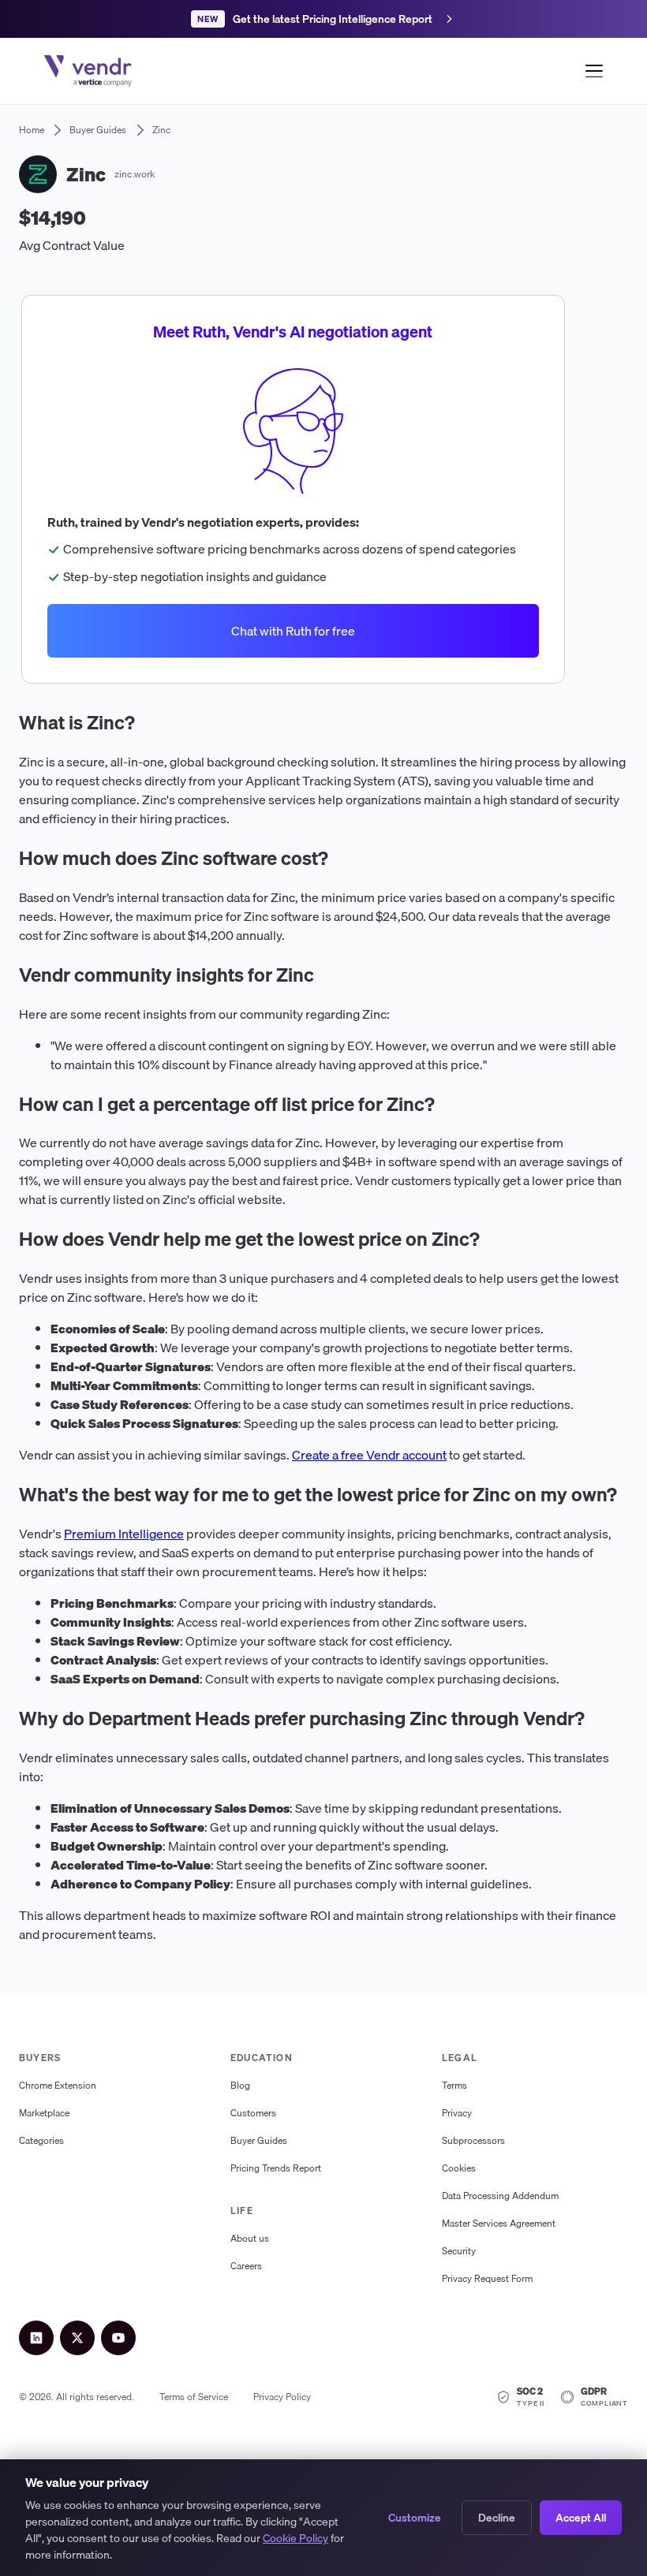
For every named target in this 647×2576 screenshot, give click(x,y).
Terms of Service (194, 2397)
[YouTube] (118, 2338)
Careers (246, 2266)
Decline (497, 2518)
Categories (41, 2140)
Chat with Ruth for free (293, 631)
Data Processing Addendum (500, 2196)
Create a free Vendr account (369, 1455)
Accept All (581, 2518)
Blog (240, 2085)
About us (250, 2238)
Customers (253, 2113)
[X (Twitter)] (77, 2338)
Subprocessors (473, 2140)
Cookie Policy (295, 2538)
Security (459, 2251)
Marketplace (44, 2113)
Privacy (457, 2113)
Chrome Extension (58, 2085)
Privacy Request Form (487, 2278)
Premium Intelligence (124, 1534)
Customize (415, 2518)
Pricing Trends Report (276, 2168)
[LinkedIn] (36, 2338)
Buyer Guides (259, 2140)
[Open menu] (594, 71)
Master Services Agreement (499, 2223)
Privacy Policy (282, 2397)
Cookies (459, 2168)
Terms (454, 2085)
